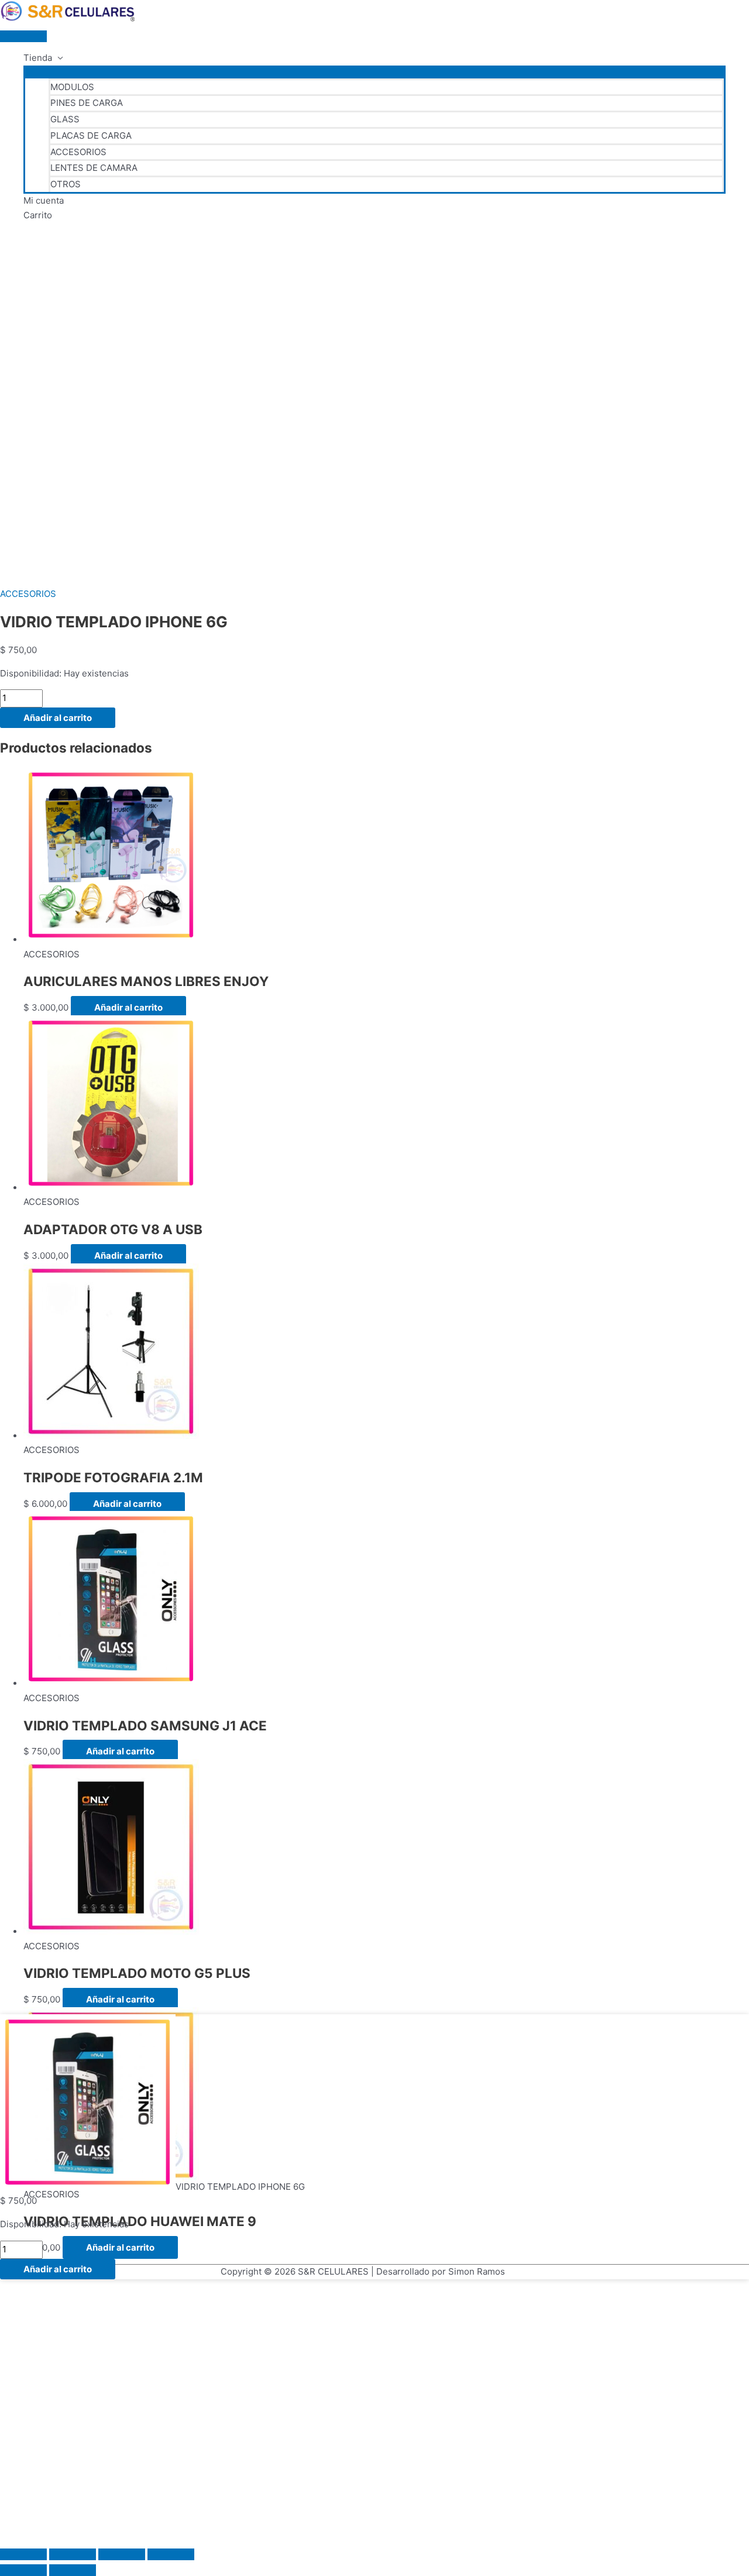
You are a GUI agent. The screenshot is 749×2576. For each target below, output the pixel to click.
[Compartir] (122, 2554)
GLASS (65, 119)
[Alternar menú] (374, 71)
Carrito (38, 215)
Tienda (38, 58)
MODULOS (72, 87)
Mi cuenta (44, 200)
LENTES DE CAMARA (94, 168)
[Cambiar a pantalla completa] (73, 2554)
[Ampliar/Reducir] (23, 2554)
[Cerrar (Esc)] (171, 2554)
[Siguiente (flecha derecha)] (73, 2570)
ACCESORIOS (78, 152)
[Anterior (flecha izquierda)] (23, 2570)
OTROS (66, 184)
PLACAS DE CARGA (91, 135)
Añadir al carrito (58, 718)
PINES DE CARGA (87, 103)
